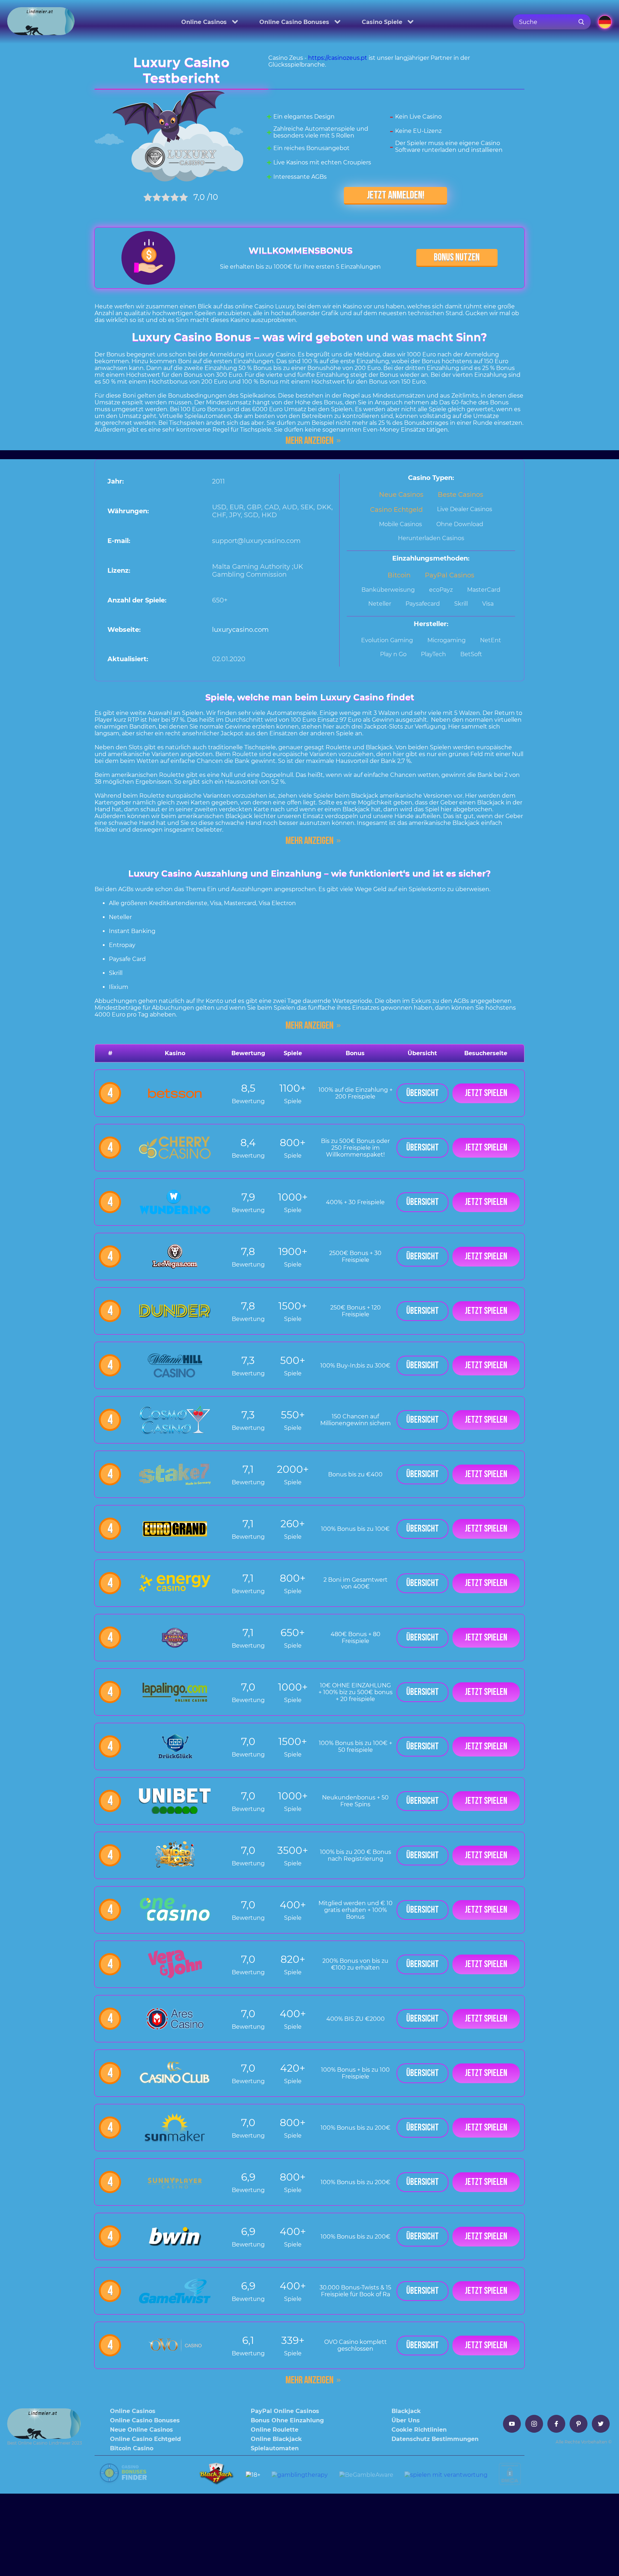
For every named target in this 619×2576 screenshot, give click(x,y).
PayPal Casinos (450, 575)
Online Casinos (204, 22)
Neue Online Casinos (141, 2430)
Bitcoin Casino (132, 2448)
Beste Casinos (460, 495)
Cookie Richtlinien (419, 2430)
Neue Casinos (401, 495)
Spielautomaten (275, 2448)
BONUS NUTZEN (457, 257)
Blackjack (406, 2411)
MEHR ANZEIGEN (309, 441)
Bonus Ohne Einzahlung (287, 2420)
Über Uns (406, 2420)
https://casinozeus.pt (338, 58)
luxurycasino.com (240, 630)
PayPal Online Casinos (285, 2411)
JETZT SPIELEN (486, 1093)
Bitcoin (399, 575)
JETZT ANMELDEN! (396, 195)
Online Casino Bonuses (294, 22)
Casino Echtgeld (396, 510)
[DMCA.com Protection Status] (511, 2481)
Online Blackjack (276, 2439)
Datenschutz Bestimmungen (435, 2439)
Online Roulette (275, 2430)
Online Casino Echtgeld (145, 2439)
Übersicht (423, 1093)
